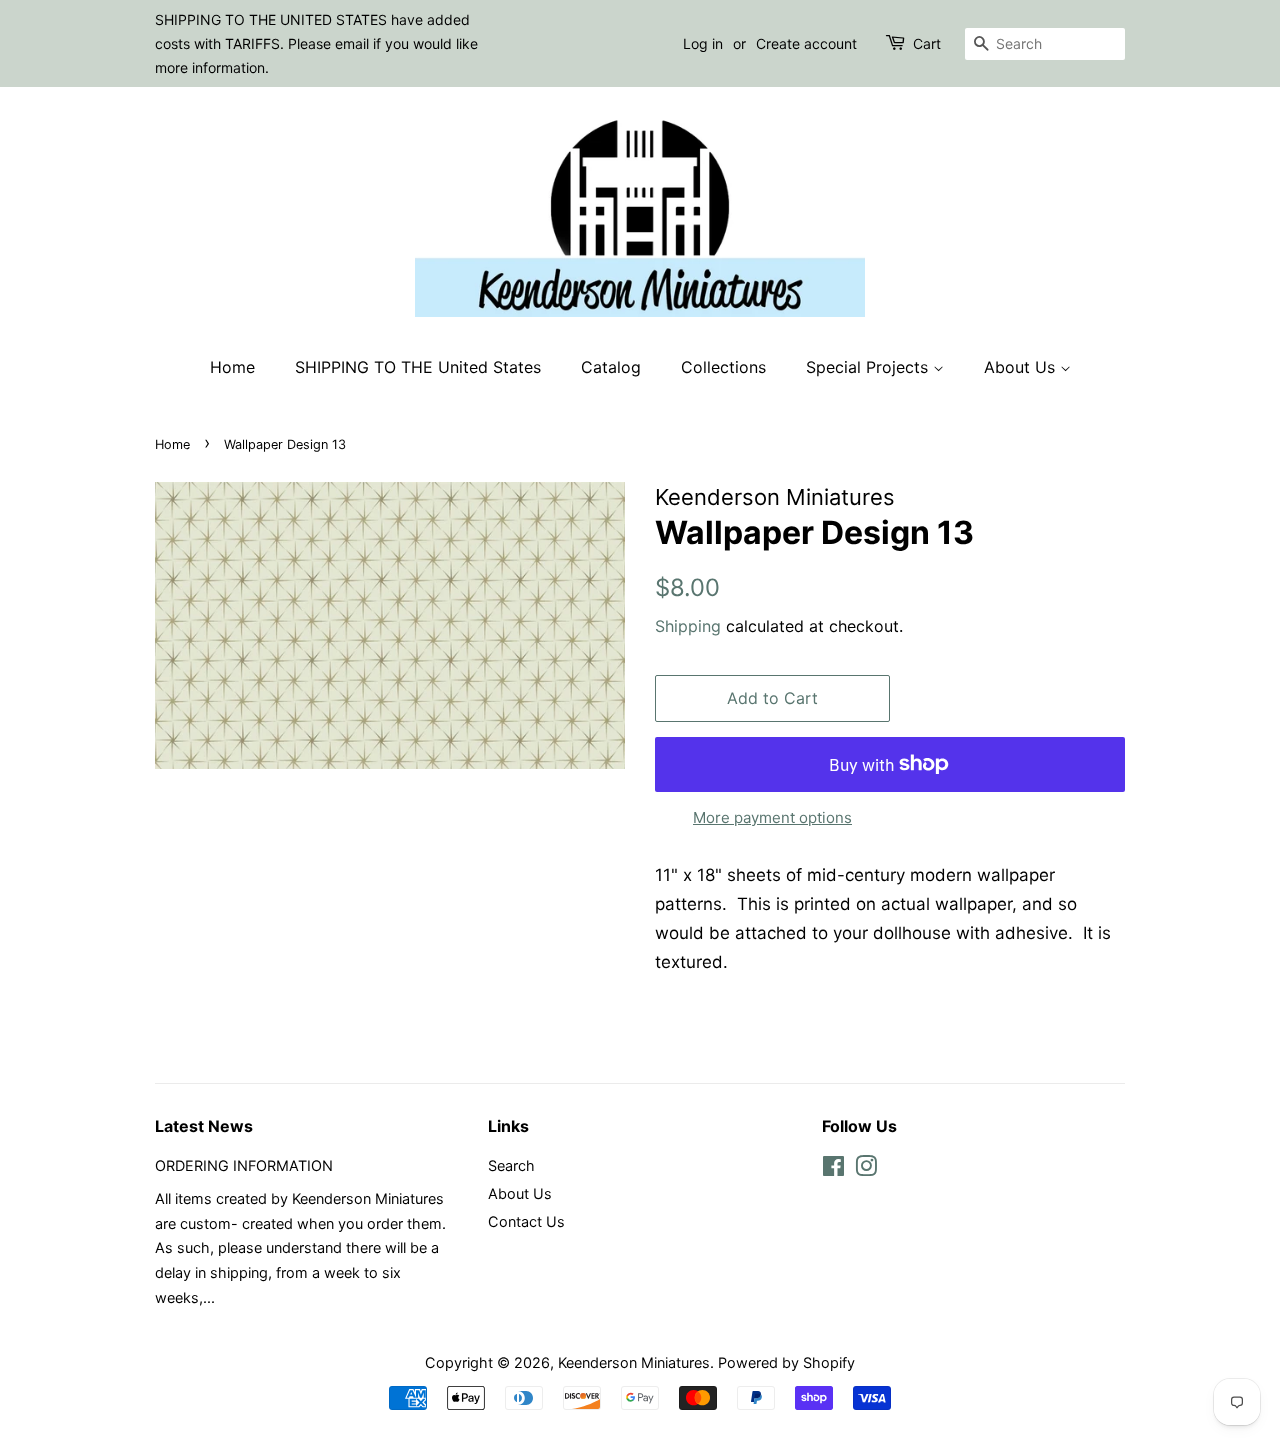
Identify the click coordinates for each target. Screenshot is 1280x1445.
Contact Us (526, 1221)
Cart (927, 43)
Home (232, 367)
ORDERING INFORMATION (244, 1165)
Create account (806, 43)
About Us (1022, 367)
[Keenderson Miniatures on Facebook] (833, 1169)
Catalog (611, 367)
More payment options (772, 817)
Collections (723, 367)
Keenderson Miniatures (634, 1362)
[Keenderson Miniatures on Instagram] (866, 1169)
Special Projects (869, 367)
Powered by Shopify (786, 1362)
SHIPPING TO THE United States (418, 367)
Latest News (204, 1126)
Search (511, 1165)
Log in (703, 43)
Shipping (688, 626)
